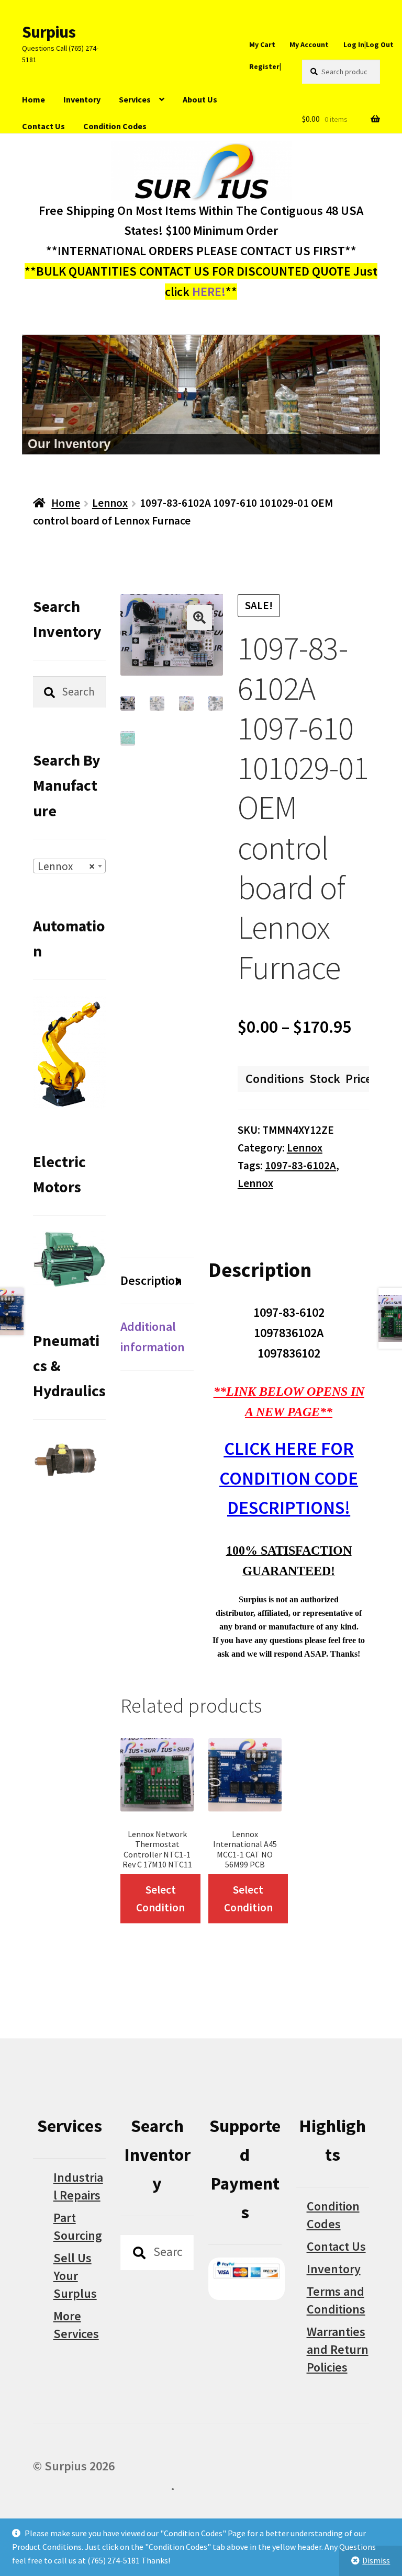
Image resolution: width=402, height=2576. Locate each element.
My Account (309, 44)
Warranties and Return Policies (338, 2349)
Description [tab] (151, 1280)
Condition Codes (115, 126)
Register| (265, 66)
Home (33, 99)
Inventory (82, 99)
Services (135, 99)
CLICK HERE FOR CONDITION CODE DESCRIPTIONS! (289, 1478)
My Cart (262, 44)
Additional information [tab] (153, 1337)
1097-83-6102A (300, 1165)
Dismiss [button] (376, 2560)
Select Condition (160, 1899)
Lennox (110, 503)
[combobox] (70, 866)
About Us (200, 99)
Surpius (49, 32)
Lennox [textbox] (66, 866)
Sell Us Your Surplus (75, 2276)
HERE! (209, 292)
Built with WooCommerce (102, 2486)
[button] (199, 618)
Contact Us (43, 126)
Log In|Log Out (368, 44)
